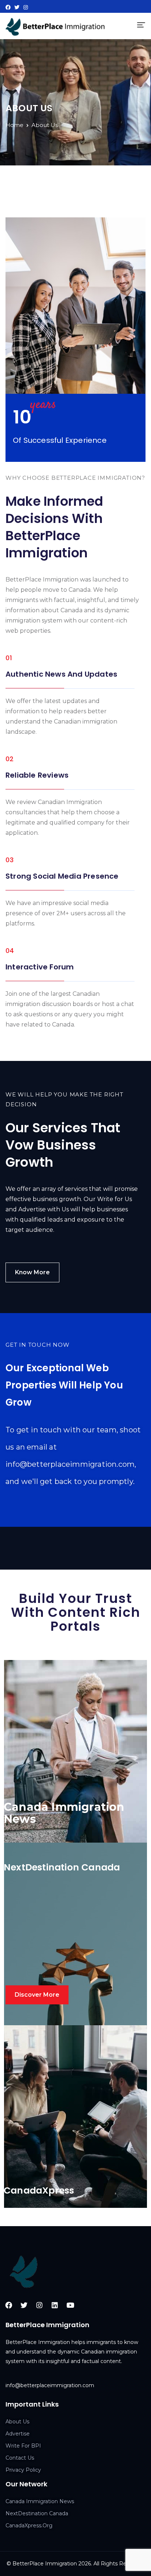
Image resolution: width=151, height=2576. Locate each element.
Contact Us (20, 2458)
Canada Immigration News (40, 2501)
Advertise (18, 2434)
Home (14, 125)
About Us (17, 2422)
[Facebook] (8, 7)
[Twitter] (17, 7)
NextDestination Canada (62, 1867)
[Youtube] (70, 2305)
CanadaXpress (39, 2190)
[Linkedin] (55, 2305)
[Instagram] (26, 7)
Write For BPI (23, 2446)
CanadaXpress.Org (29, 2525)
